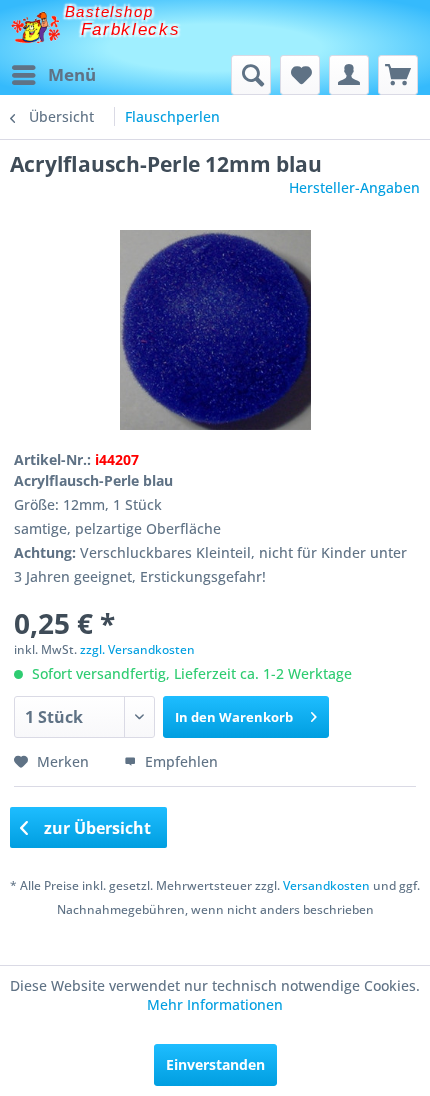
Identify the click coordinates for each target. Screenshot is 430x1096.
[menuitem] (53, 75)
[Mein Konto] (349, 75)
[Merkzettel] (300, 75)
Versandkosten (326, 885)
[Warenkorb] (398, 75)
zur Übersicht (95, 828)
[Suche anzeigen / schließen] (251, 75)
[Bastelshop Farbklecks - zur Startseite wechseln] (35, 27)
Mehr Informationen (215, 1004)
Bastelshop (109, 11)
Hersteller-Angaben (354, 187)
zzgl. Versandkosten (137, 649)
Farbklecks (131, 29)
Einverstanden (215, 1064)
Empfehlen (179, 761)
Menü (72, 74)
